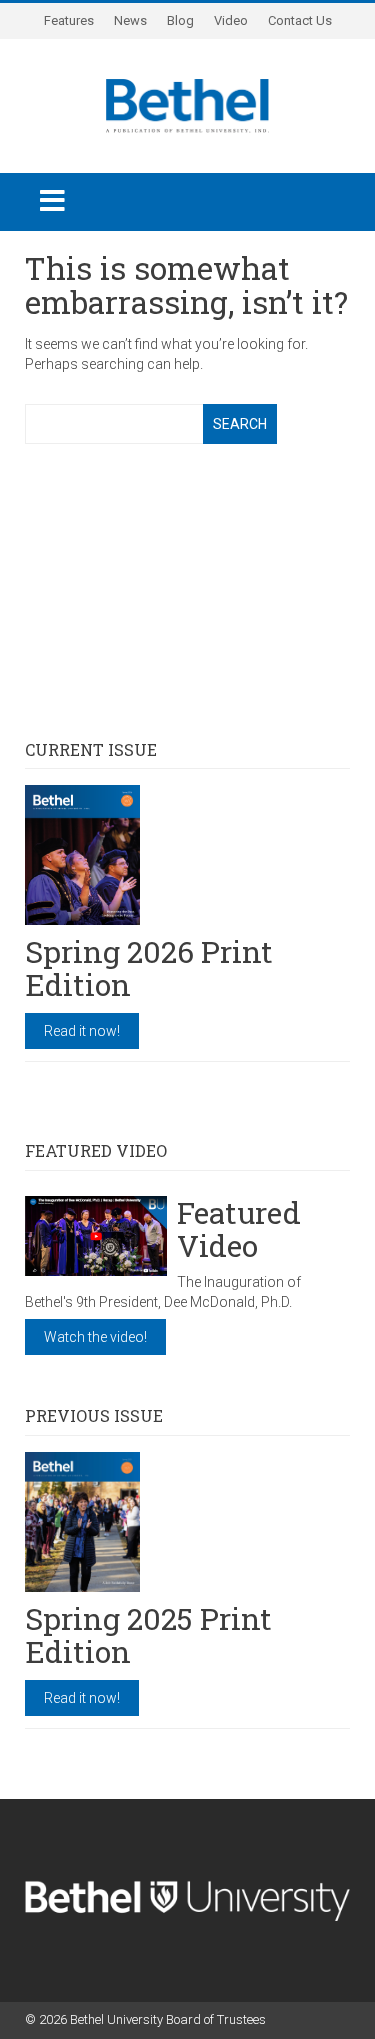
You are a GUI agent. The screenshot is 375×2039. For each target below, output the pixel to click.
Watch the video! (95, 1337)
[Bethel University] (187, 104)
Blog (180, 20)
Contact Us (300, 20)
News (130, 20)
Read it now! (82, 1031)
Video (231, 20)
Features (69, 20)
